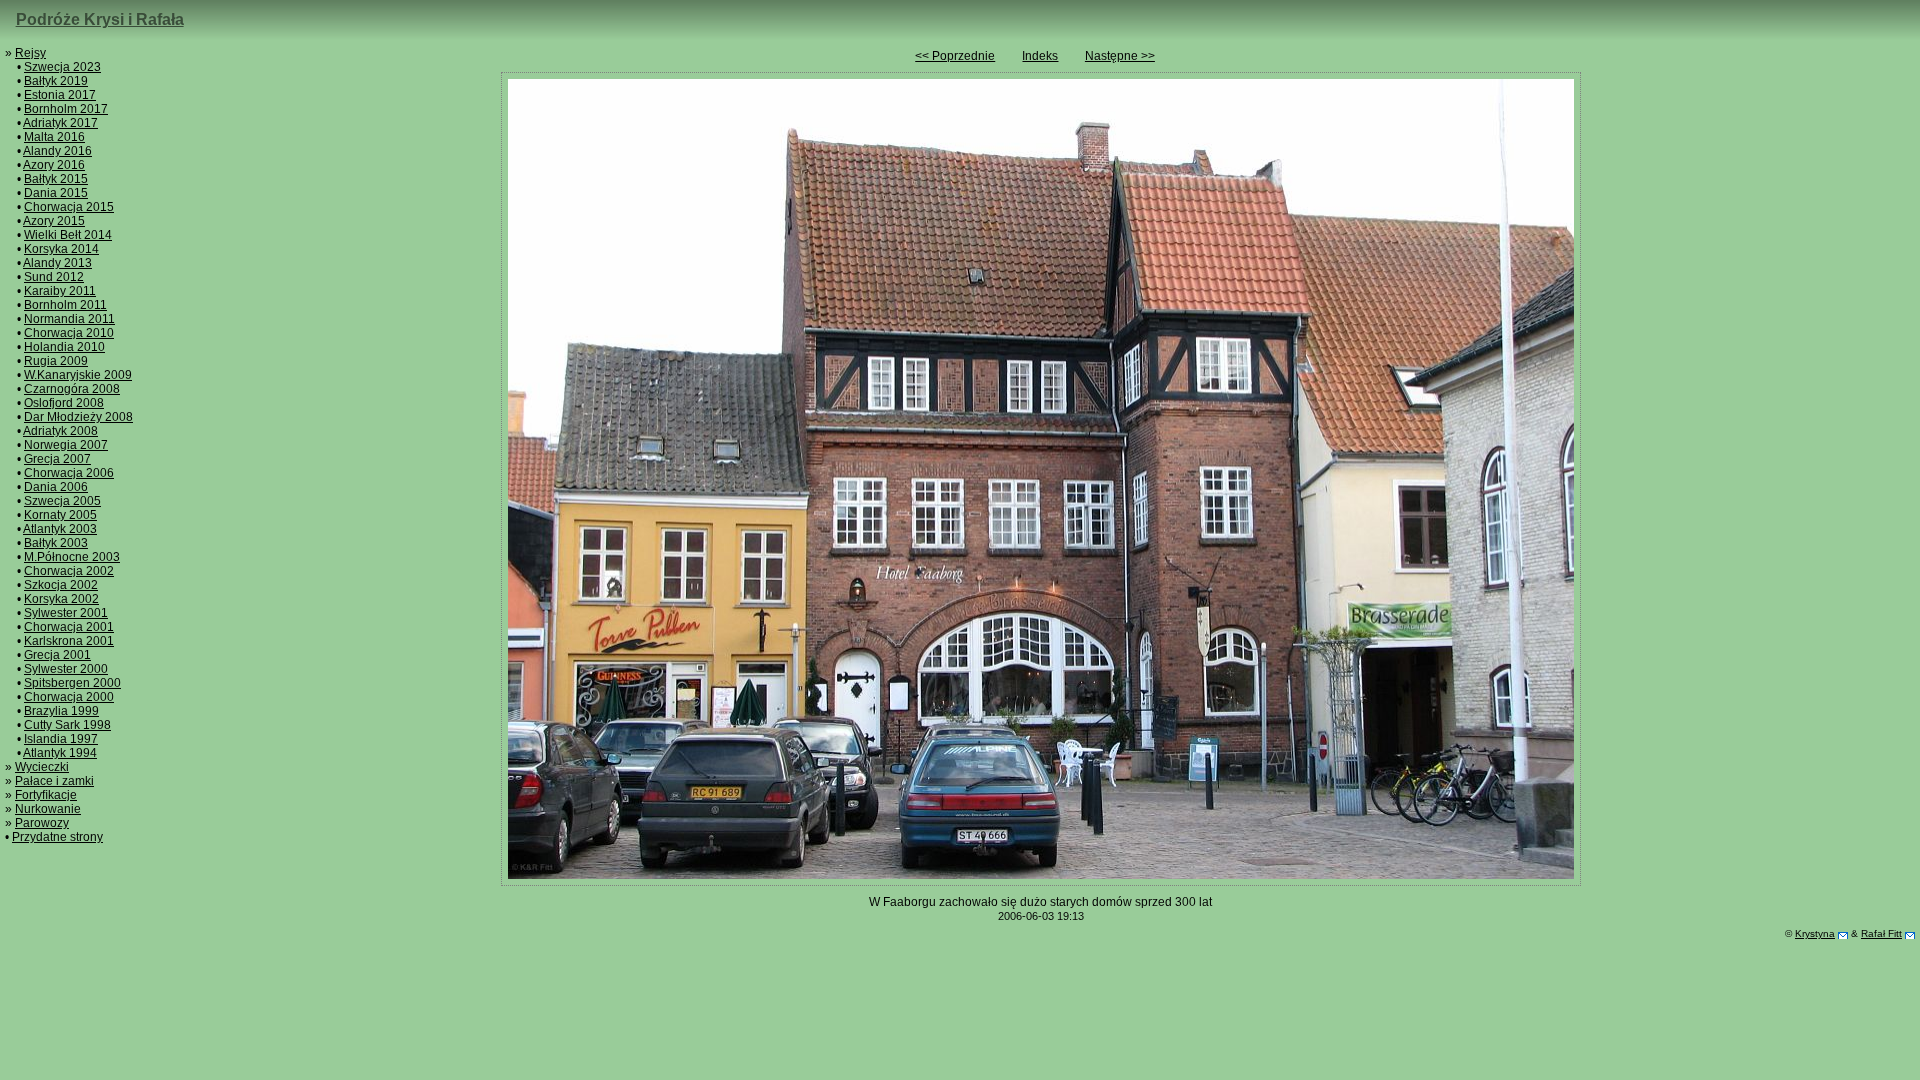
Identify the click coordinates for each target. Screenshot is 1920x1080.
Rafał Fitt (1881, 933)
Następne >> (1120, 56)
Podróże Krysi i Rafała (100, 19)
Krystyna (1815, 933)
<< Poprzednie (955, 56)
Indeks (1040, 56)
